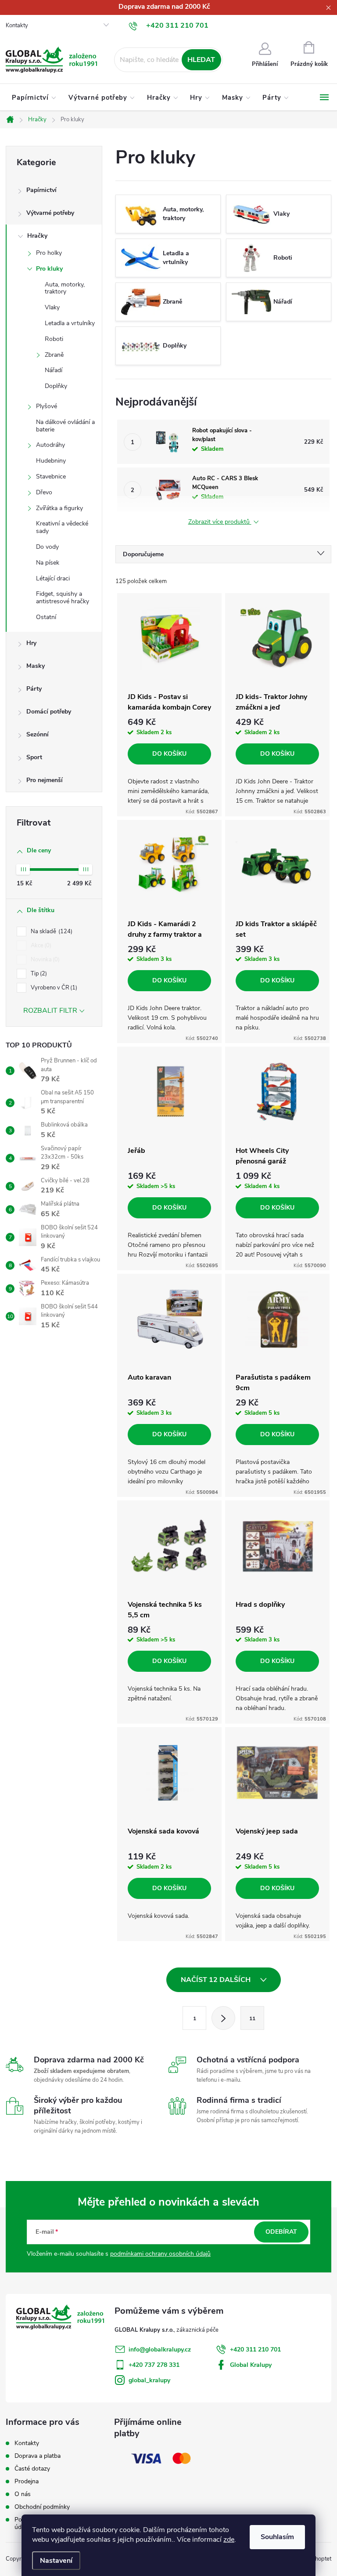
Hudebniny (51, 461)
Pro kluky (49, 269)
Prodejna (27, 2481)
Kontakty (17, 25)
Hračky (37, 236)
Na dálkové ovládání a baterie (65, 426)
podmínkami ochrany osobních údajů (160, 2254)
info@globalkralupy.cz (160, 2350)
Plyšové (47, 406)
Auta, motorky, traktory (65, 288)
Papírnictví (41, 190)
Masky (36, 666)
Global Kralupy (251, 2365)
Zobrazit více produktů (220, 522)
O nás (23, 2494)
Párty (34, 689)
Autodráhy (50, 445)
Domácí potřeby (49, 712)
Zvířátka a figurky (59, 508)
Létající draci (53, 578)
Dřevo (44, 492)
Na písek (48, 563)
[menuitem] (34, 98)
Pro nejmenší (45, 780)
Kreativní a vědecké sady (62, 527)
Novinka (44, 960)
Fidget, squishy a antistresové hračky (63, 598)
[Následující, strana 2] (223, 2018)
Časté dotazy (32, 2469)
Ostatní (46, 617)
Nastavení (56, 2561)
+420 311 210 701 (255, 2350)
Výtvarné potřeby (50, 213)
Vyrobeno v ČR (53, 988)
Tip (38, 974)
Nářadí (54, 370)
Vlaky (52, 307)
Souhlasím (277, 2537)
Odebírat (281, 2232)
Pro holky (49, 253)
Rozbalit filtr (50, 1011)
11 (252, 2018)
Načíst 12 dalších (217, 1980)
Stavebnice (51, 476)
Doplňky (56, 386)
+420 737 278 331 (154, 2365)
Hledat (201, 60)
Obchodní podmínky (42, 2507)
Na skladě (51, 931)
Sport (34, 757)
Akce (40, 946)
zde (229, 2540)
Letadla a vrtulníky (70, 323)
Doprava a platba (38, 2456)
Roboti (54, 339)
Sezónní (38, 734)
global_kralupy (149, 2380)
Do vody (47, 547)
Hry (31, 643)
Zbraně (54, 355)
